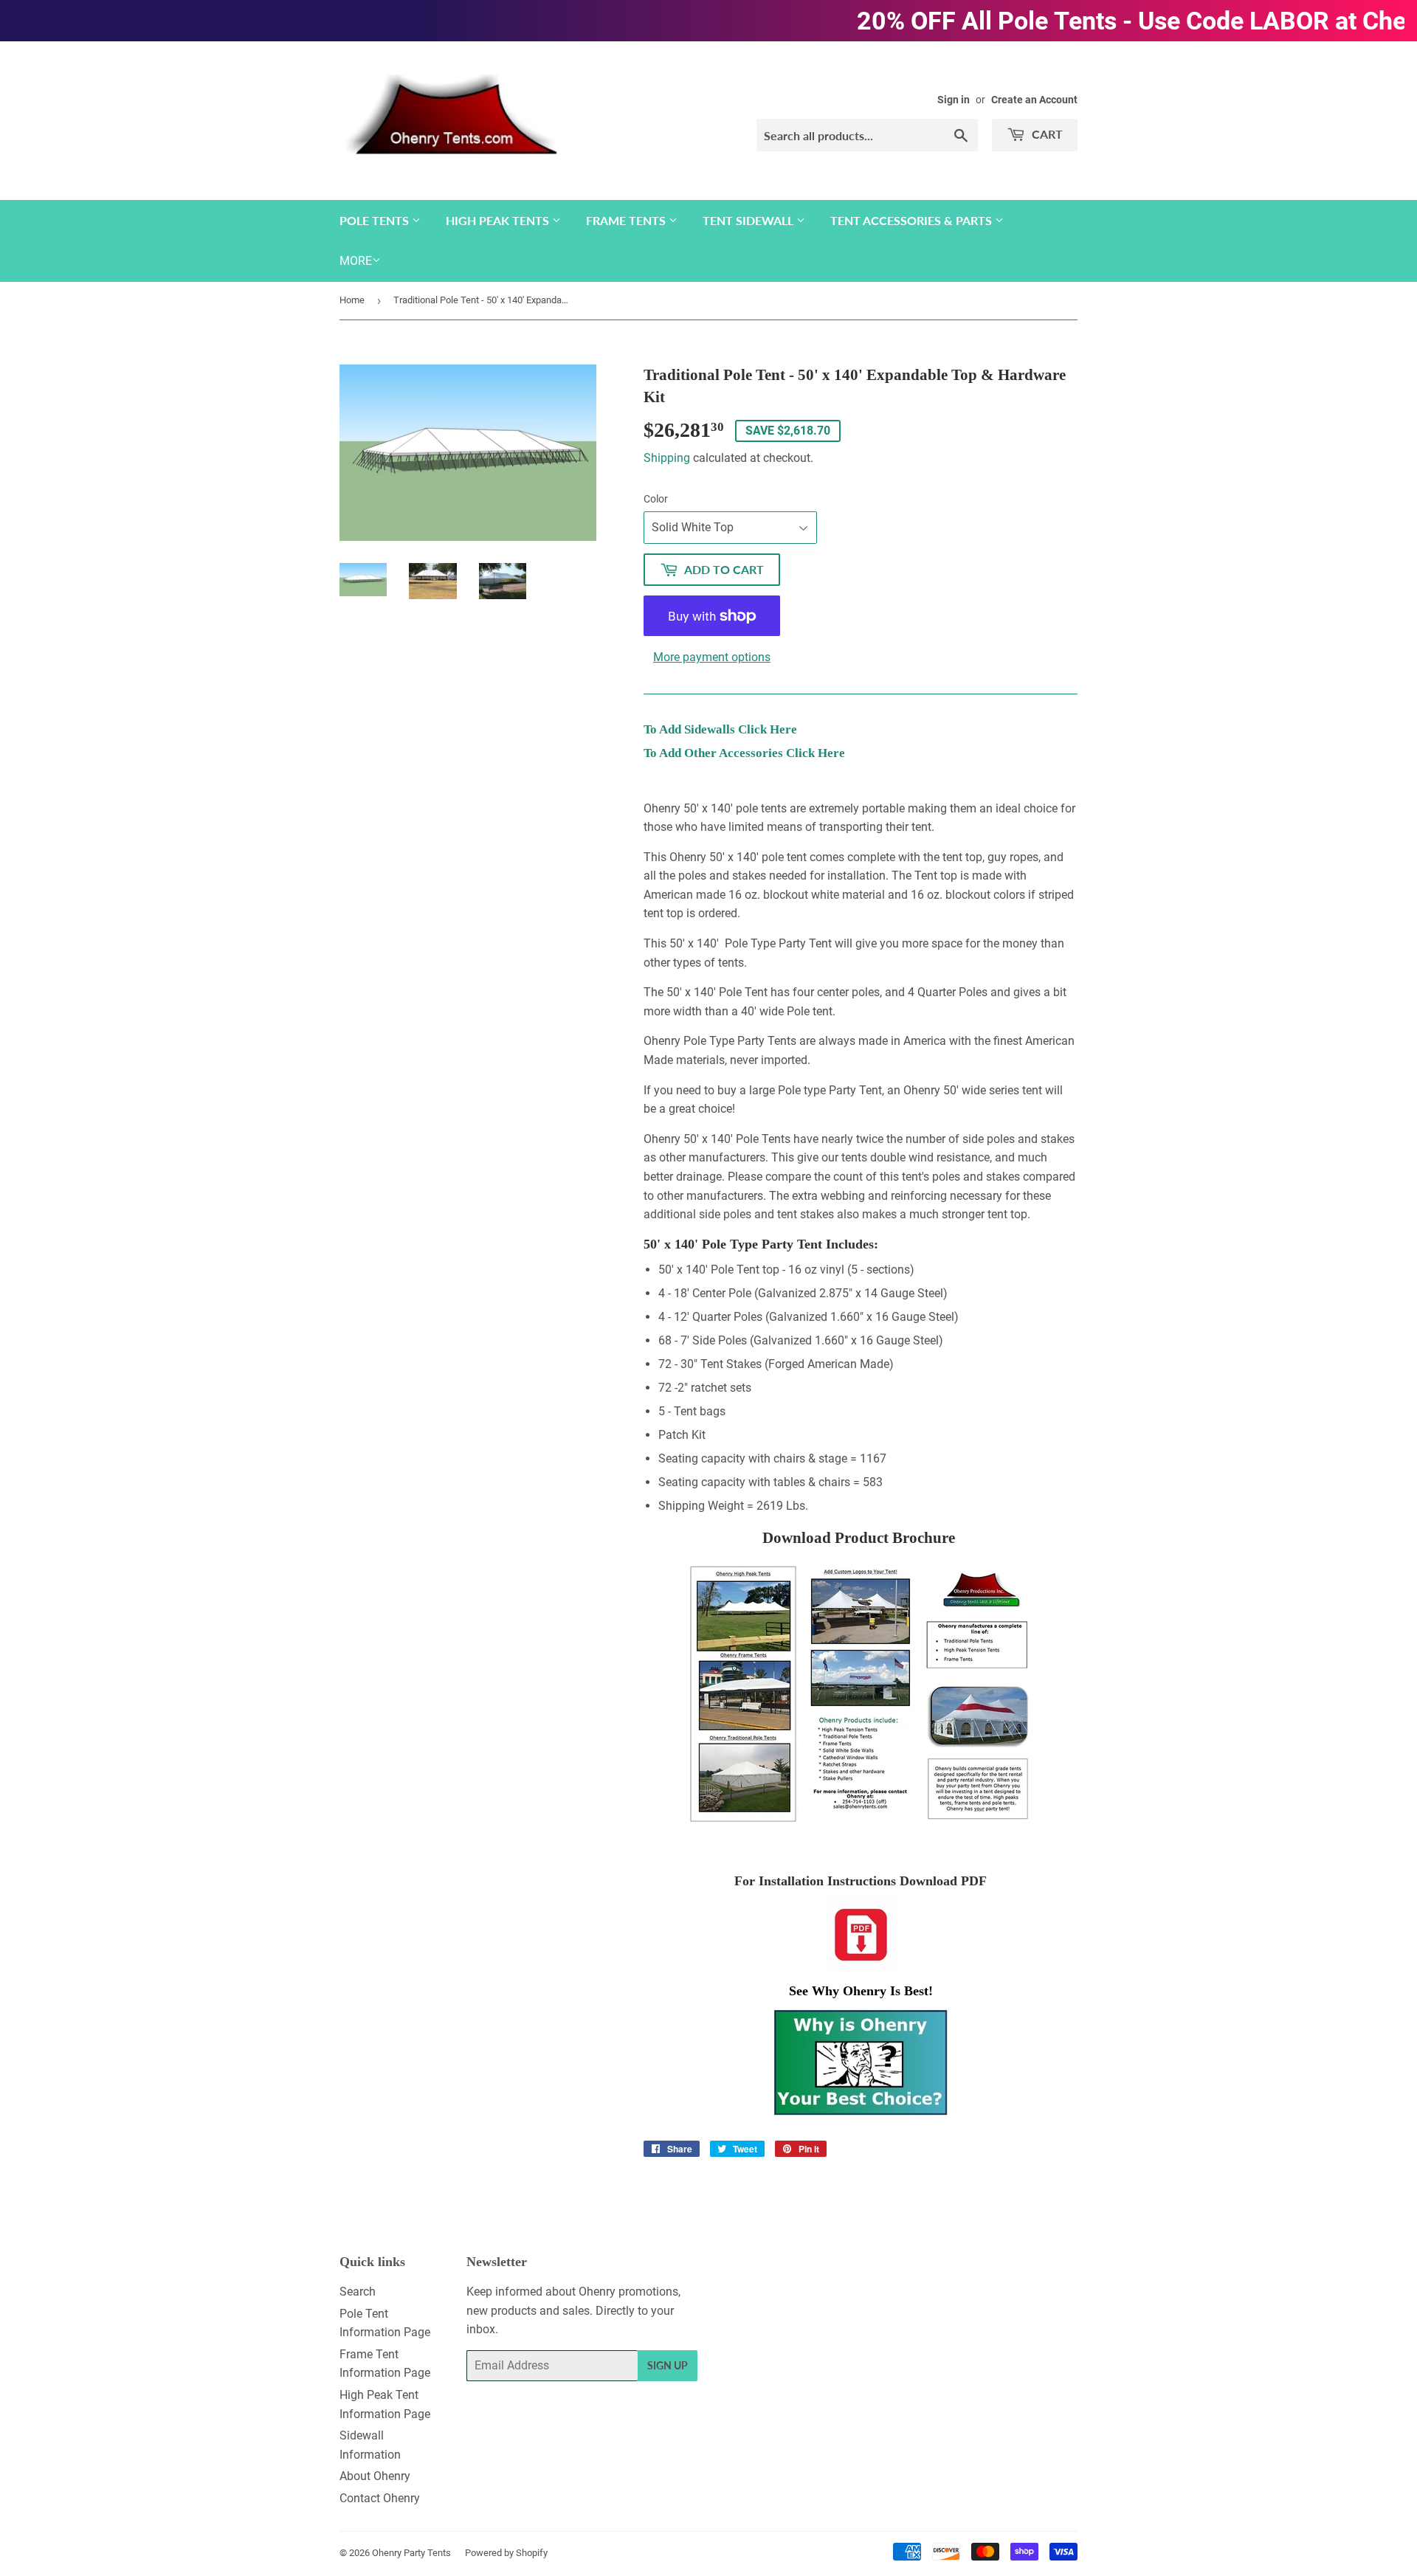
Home (352, 300)
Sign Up (668, 2365)
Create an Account (1034, 100)
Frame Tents (627, 220)
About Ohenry (375, 2476)
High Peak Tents (499, 220)
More (356, 261)
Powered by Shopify (506, 2553)
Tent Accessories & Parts (913, 220)
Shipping (667, 458)
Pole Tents (376, 220)
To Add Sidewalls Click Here (720, 729)
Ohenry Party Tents (411, 2553)
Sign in (954, 100)
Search (358, 2292)
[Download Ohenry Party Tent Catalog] (861, 1694)
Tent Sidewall (749, 220)
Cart (1046, 134)
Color (656, 499)
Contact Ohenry (380, 2498)
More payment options (712, 657)
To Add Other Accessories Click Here (744, 753)
